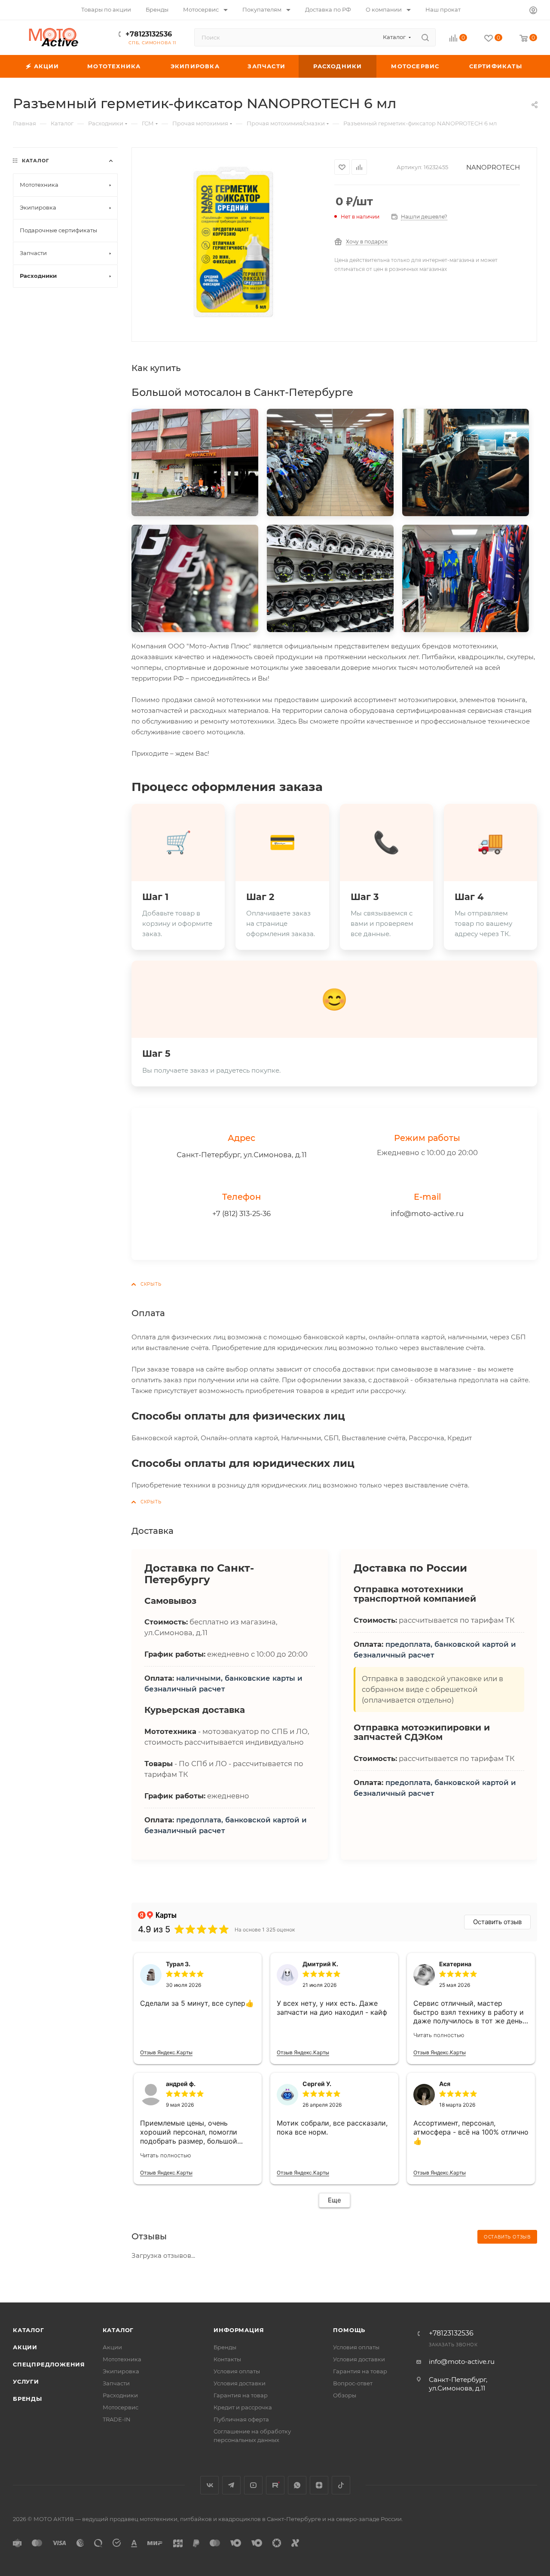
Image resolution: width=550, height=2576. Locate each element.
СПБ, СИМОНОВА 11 (152, 43)
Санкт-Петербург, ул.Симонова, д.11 (242, 1155)
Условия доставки (240, 2383)
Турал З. (178, 1964)
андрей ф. (181, 2084)
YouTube (253, 2485)
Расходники (120, 2395)
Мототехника (122, 2359)
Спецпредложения (49, 2364)
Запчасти (116, 2383)
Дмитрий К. (320, 1964)
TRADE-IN (117, 2419)
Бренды (27, 2399)
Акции (25, 2347)
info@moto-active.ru (427, 1213)
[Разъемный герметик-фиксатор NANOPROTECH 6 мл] (233, 244)
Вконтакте (209, 2485)
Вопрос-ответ (353, 2383)
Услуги (26, 2381)
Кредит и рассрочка (243, 2407)
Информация (239, 2330)
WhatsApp (297, 2485)
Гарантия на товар (241, 2395)
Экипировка (121, 2371)
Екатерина (455, 1964)
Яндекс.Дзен (319, 2485)
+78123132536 (149, 34)
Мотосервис (121, 2407)
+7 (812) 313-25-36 (241, 1213)
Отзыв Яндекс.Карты (166, 2052)
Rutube (275, 2485)
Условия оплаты (237, 2371)
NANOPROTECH (493, 167)
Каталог (29, 2330)
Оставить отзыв (497, 1922)
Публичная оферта (241, 2419)
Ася (445, 2084)
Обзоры (345, 2395)
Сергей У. (317, 2084)
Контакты (227, 2359)
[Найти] (425, 37)
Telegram (231, 2485)
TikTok (341, 2485)
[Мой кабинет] (533, 11)
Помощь (349, 2330)
